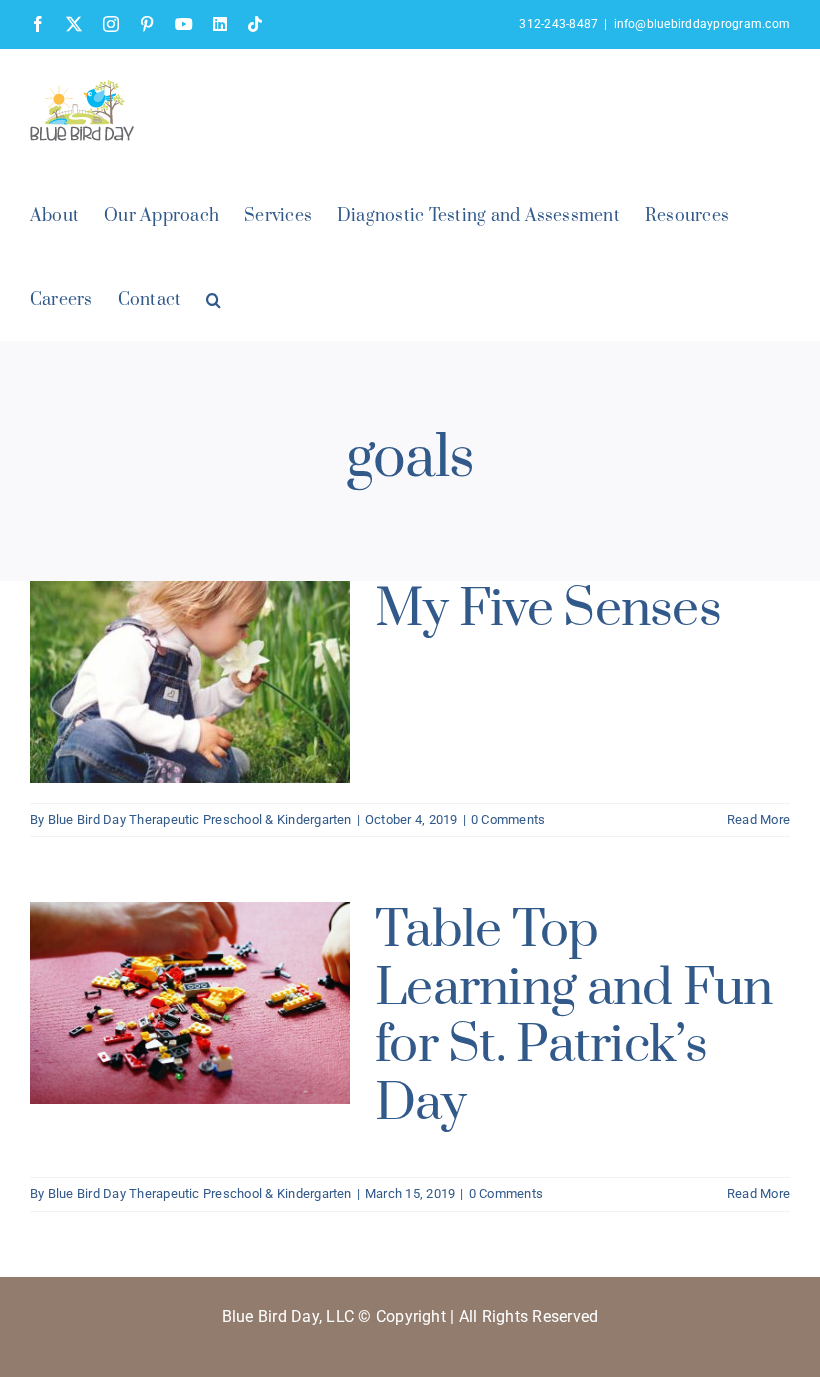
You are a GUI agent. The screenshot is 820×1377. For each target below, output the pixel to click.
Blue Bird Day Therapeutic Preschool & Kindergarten (200, 819)
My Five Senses (548, 609)
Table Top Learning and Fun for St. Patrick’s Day (573, 1017)
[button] (213, 298)
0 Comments (508, 819)
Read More (758, 819)
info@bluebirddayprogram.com (702, 24)
